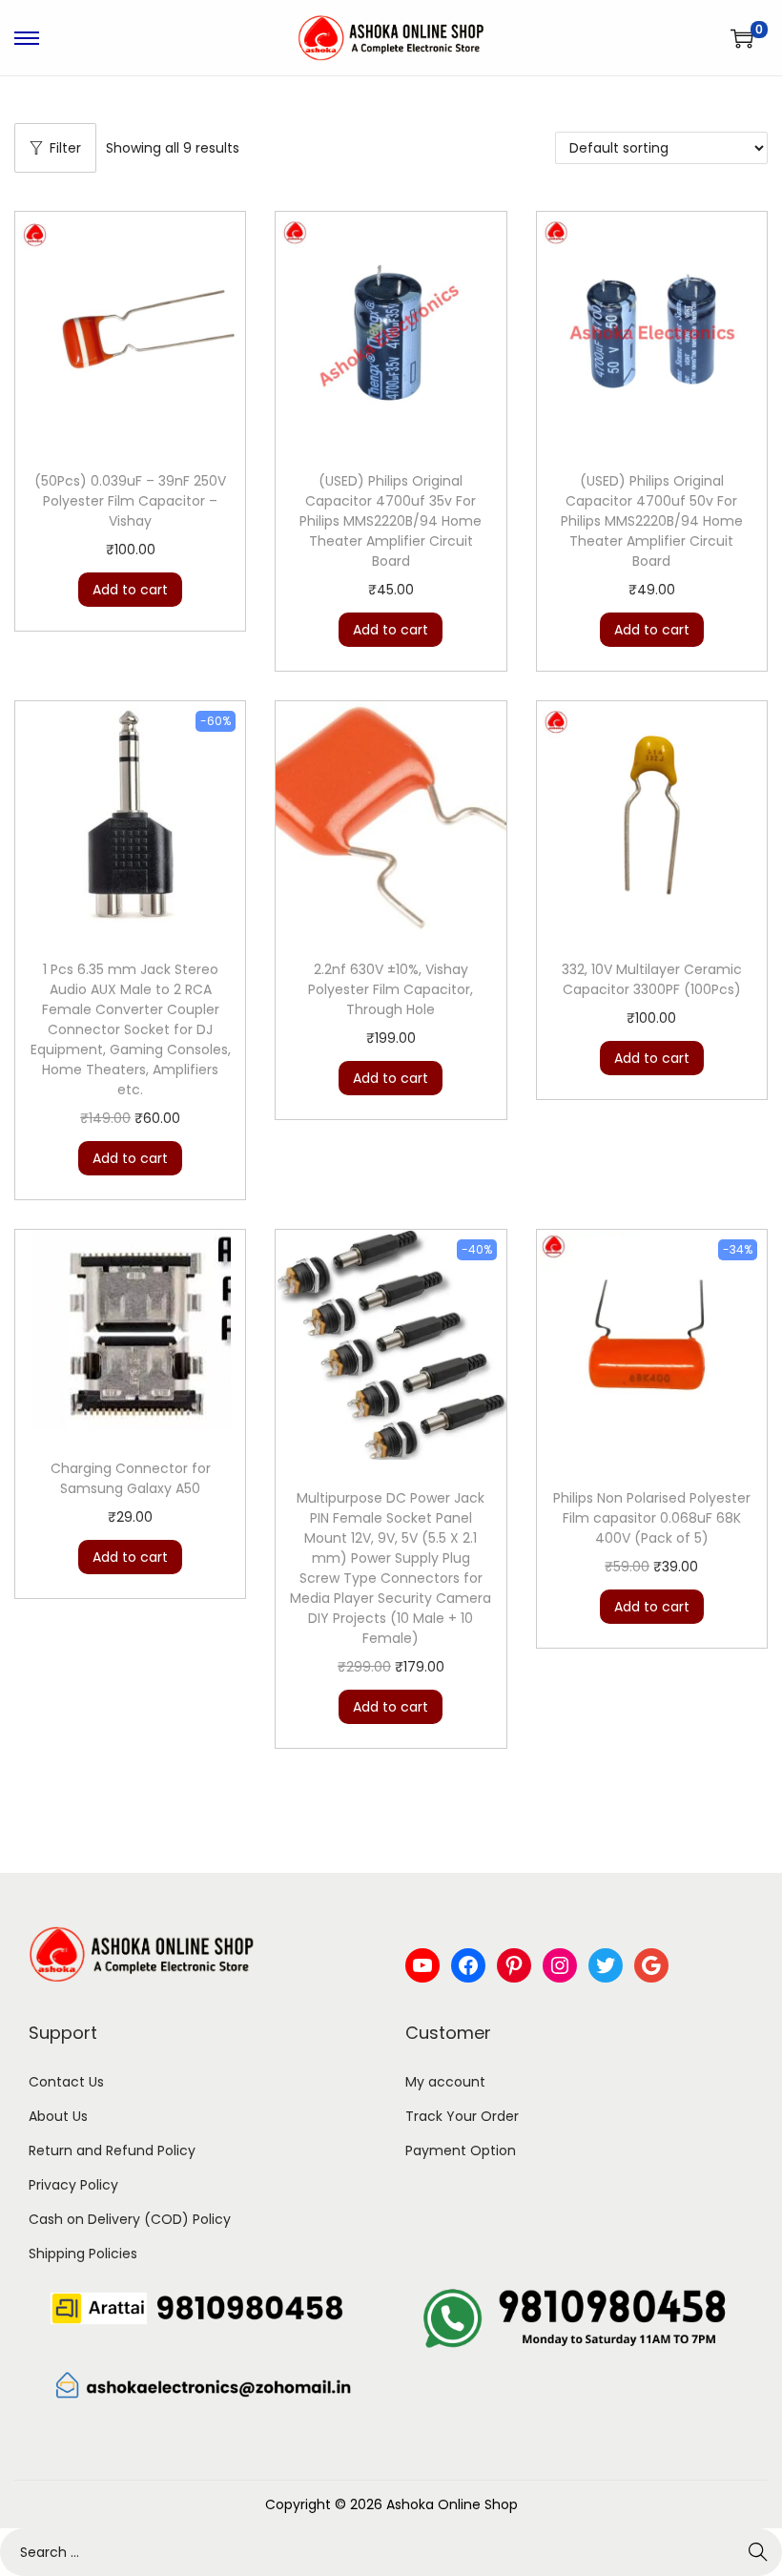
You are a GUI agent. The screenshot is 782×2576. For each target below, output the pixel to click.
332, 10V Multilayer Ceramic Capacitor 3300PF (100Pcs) (652, 979)
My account (445, 2082)
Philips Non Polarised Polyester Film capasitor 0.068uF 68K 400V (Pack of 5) (652, 1518)
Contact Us (66, 2082)
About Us (58, 2116)
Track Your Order (462, 2116)
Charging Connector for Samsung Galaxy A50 (131, 1478)
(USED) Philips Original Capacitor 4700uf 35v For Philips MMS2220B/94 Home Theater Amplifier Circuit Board (391, 521)
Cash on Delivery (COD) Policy (130, 2219)
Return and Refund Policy (112, 2150)
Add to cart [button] (130, 590)
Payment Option (461, 2150)
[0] (742, 38)
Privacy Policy (73, 2185)
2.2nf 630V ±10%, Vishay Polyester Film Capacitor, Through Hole (391, 989)
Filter (65, 148)
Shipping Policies (83, 2254)
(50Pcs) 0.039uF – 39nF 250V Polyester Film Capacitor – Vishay (130, 501)
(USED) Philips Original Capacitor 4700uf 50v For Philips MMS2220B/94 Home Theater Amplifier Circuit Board (652, 521)
